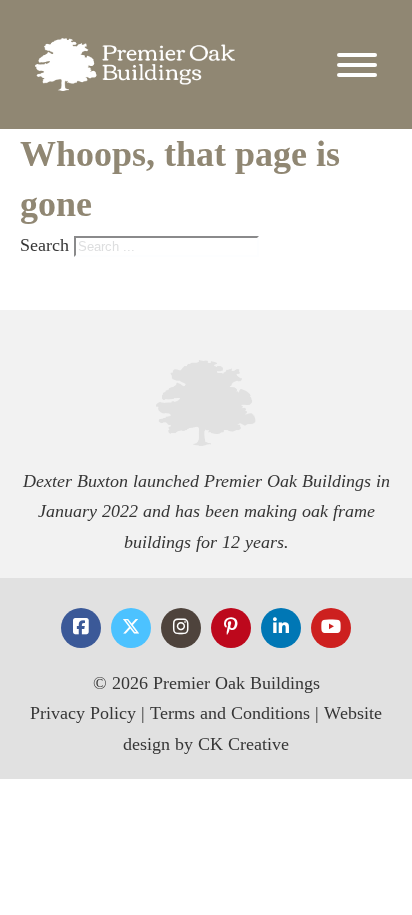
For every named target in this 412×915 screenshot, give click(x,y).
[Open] (357, 65)
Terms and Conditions (230, 713)
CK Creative (243, 744)
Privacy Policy (83, 713)
